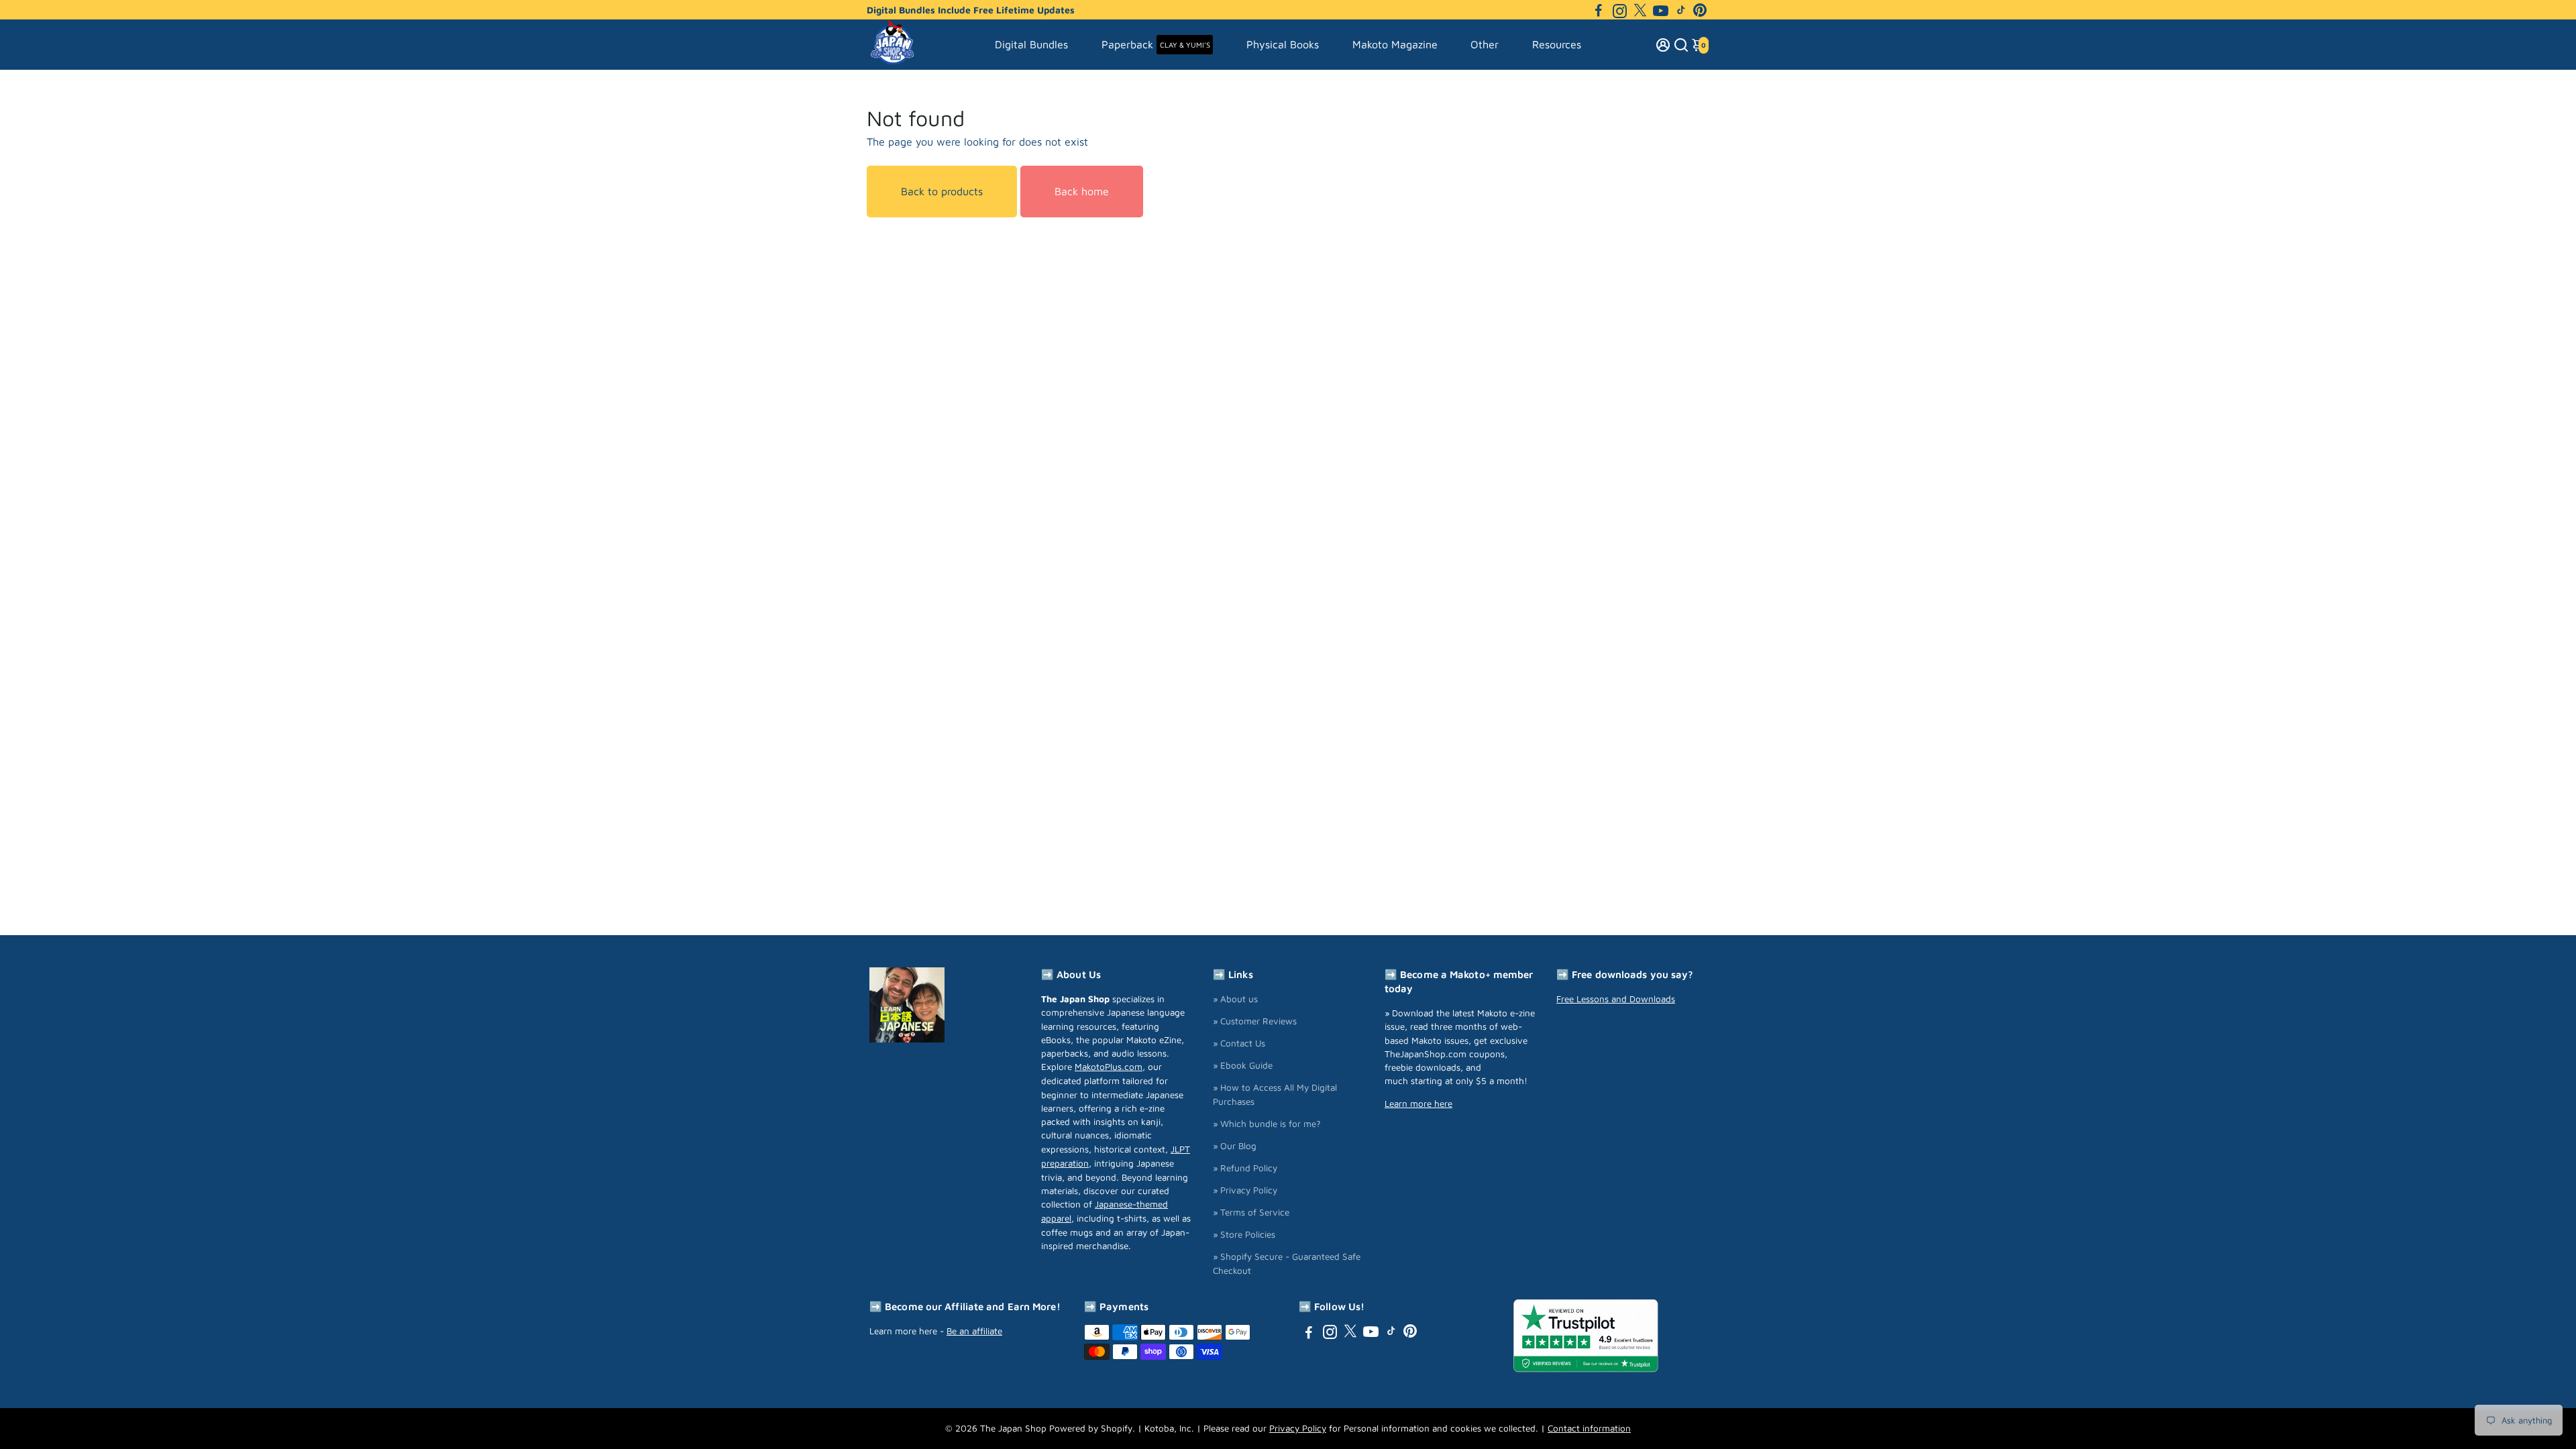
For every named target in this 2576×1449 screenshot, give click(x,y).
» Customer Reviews (1255, 1021)
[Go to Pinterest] (1700, 10)
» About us (1235, 999)
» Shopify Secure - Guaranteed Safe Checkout (1287, 1264)
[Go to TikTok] (1681, 10)
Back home (1082, 191)
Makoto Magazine (1395, 44)
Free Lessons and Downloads (1616, 999)
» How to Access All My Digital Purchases (1275, 1094)
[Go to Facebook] (1599, 10)
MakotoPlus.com (1109, 1067)
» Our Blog (1235, 1146)
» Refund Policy (1245, 1168)
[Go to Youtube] (1661, 10)
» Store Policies (1244, 1234)
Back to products (942, 191)
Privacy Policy (1298, 1428)
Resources (1557, 44)
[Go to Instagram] (1620, 10)
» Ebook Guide (1243, 1065)
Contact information (1589, 1428)
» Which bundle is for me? (1267, 1124)
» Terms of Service (1251, 1212)
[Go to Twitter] (1640, 10)
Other (1485, 44)
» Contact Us (1239, 1043)
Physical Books (1283, 44)
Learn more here (1418, 1104)
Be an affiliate (974, 1331)
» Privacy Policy (1245, 1190)
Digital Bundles (1031, 44)
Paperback (1156, 44)
